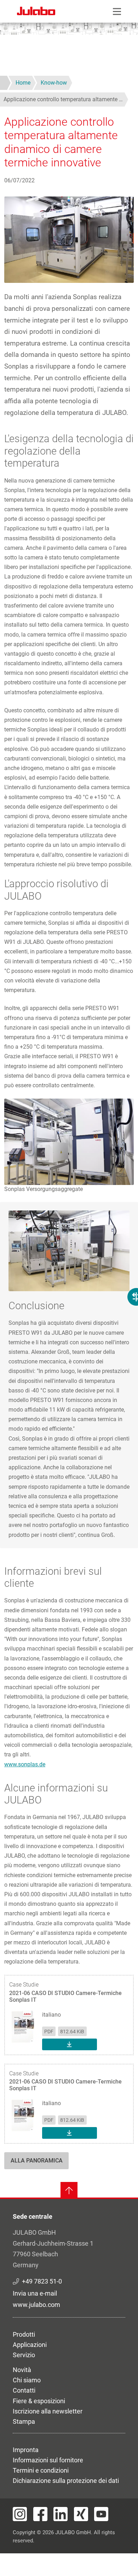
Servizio (24, 2355)
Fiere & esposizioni (39, 2401)
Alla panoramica (37, 2161)
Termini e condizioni (41, 2470)
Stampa (24, 2421)
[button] (69, 1141)
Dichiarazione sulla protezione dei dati (66, 2481)
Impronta (26, 2450)
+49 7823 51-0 (42, 2281)
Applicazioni (30, 2345)
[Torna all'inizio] (69, 2190)
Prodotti (24, 2334)
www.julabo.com (36, 2305)
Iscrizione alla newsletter (48, 2411)
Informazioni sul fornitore (48, 2460)
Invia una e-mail (35, 2293)
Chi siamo (27, 2380)
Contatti (24, 2390)
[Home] (36, 12)
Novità (22, 2370)
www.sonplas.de (25, 1764)
